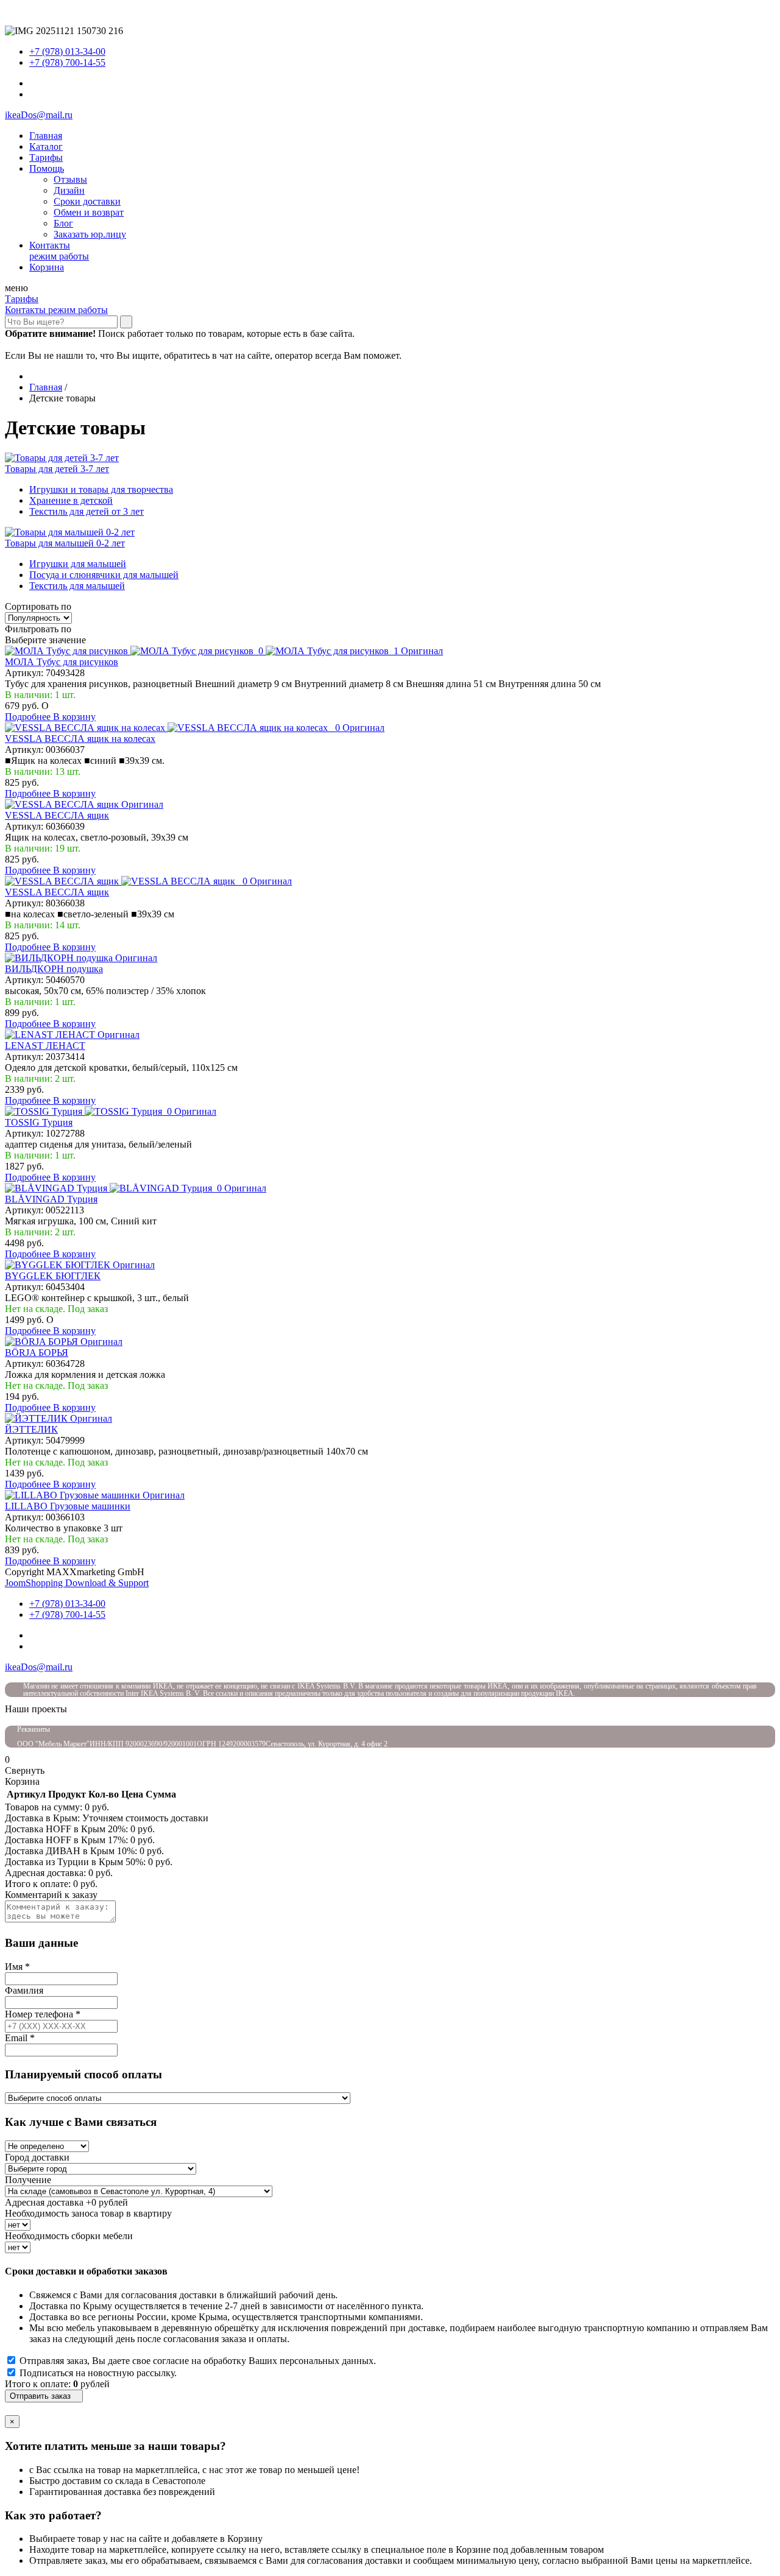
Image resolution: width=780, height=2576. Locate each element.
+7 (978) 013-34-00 (67, 51)
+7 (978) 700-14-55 (67, 62)
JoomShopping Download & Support (77, 1583)
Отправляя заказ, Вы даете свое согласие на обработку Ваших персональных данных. (198, 2361)
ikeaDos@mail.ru (39, 115)
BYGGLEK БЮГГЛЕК (53, 1276)
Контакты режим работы (56, 310)
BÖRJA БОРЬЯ (37, 1353)
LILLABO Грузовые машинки (68, 1506)
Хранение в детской (71, 500)
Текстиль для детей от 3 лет (87, 511)
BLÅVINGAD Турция (51, 1199)
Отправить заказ (44, 2396)
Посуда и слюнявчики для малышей (104, 575)
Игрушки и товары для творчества (101, 489)
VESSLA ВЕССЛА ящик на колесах (80, 739)
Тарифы (22, 299)
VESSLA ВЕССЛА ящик (57, 815)
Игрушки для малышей (78, 564)
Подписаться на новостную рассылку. (98, 2373)
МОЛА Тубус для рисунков (62, 662)
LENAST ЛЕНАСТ (45, 1046)
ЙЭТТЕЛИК (31, 1429)
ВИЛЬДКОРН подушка (54, 969)
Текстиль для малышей (77, 586)
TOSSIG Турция (39, 1122)
